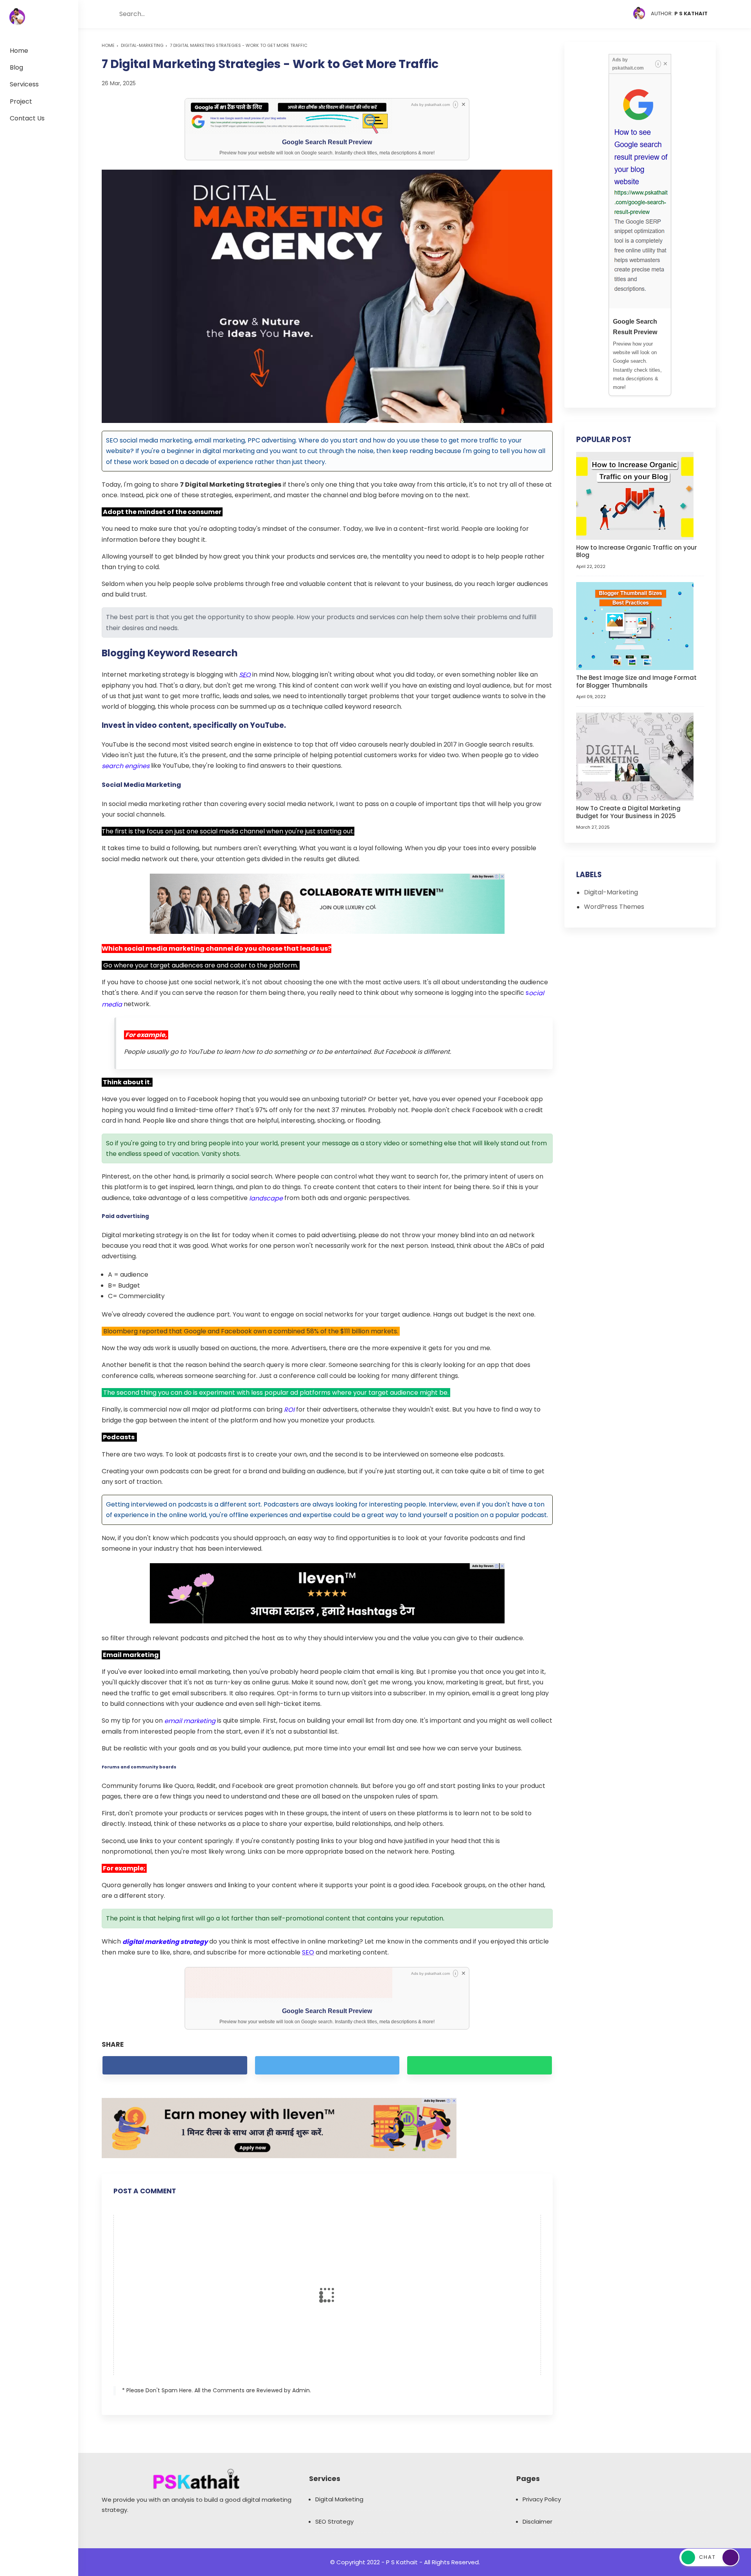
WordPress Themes (614, 907)
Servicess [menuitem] (24, 84)
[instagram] (598, 14)
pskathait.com (437, 105)
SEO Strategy (334, 2521)
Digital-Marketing (142, 45)
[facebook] (568, 14)
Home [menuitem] (19, 51)
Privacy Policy (542, 2499)
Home (108, 45)
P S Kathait (402, 2562)
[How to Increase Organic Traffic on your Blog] (635, 495)
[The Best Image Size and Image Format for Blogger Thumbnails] (635, 626)
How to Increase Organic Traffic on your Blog (637, 551)
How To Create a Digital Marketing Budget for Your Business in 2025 (628, 812)
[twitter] (583, 14)
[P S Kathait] (17, 17)
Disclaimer (537, 2521)
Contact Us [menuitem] (27, 118)
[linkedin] (613, 14)
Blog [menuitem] (16, 67)
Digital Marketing (339, 2499)
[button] (110, 14)
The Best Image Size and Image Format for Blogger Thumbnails (636, 682)
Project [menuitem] (21, 101)
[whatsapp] (479, 2065)
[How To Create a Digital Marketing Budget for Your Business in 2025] (635, 756)
